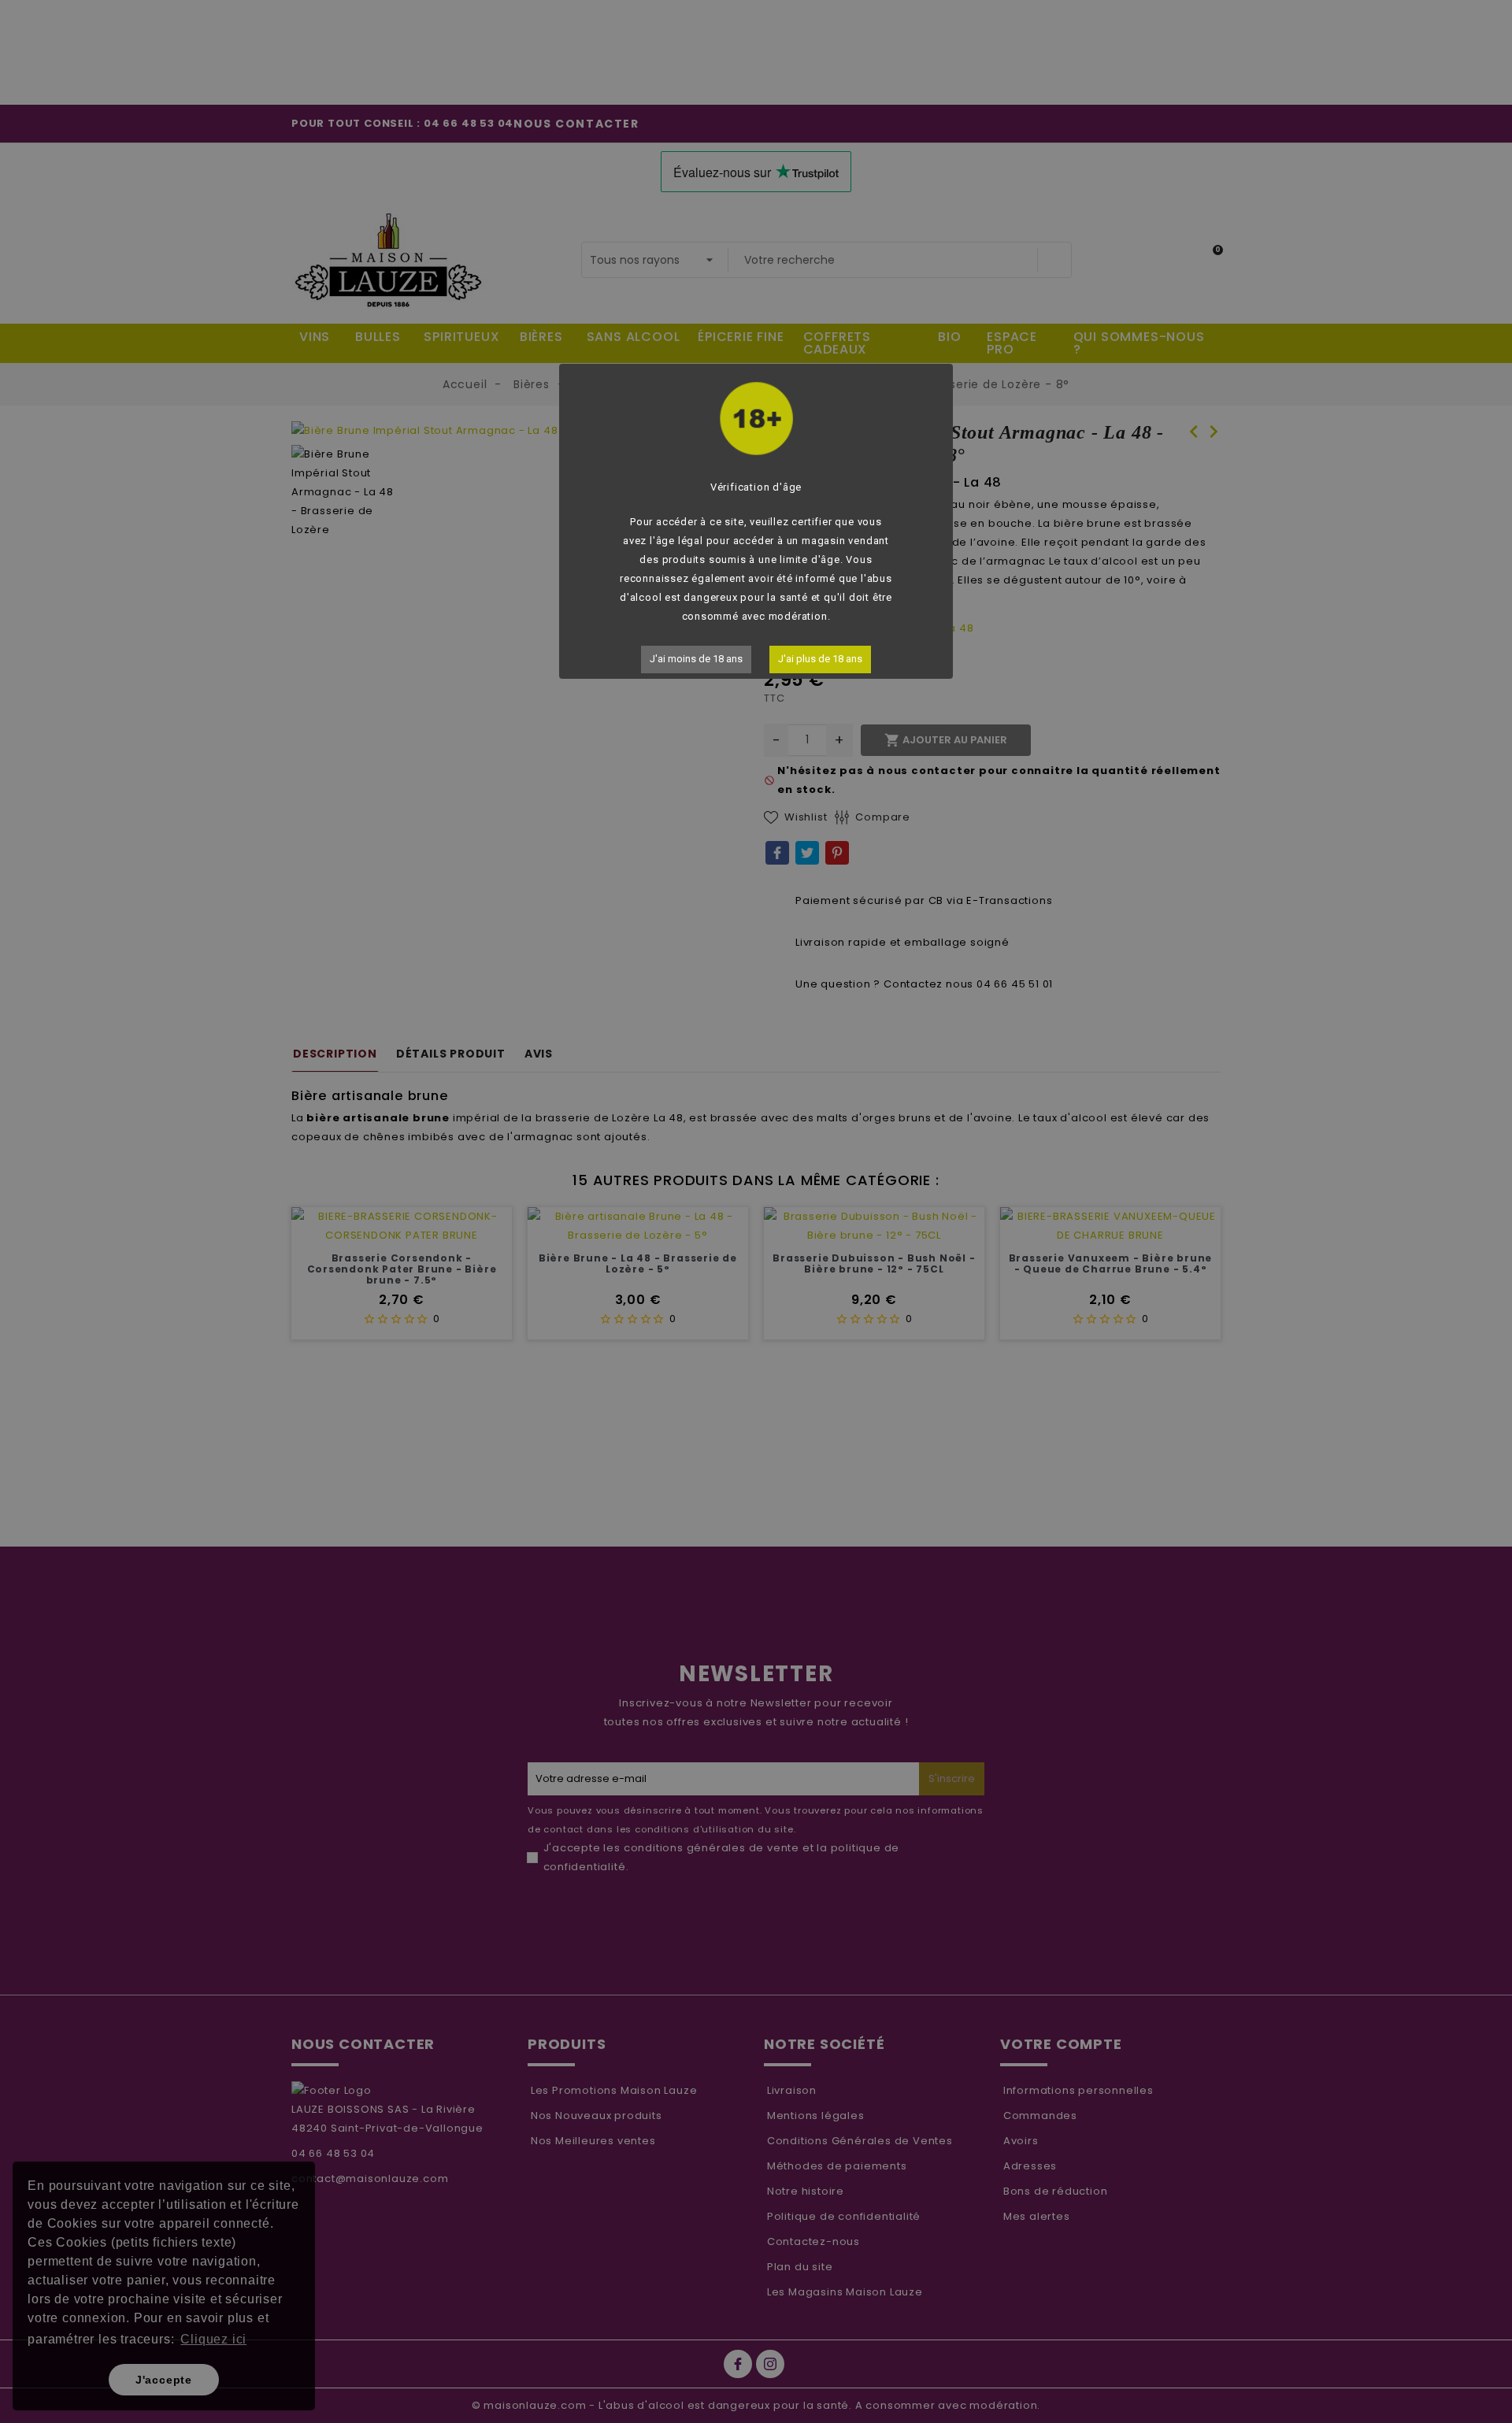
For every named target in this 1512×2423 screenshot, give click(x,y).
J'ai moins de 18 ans (696, 659)
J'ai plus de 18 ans (820, 659)
